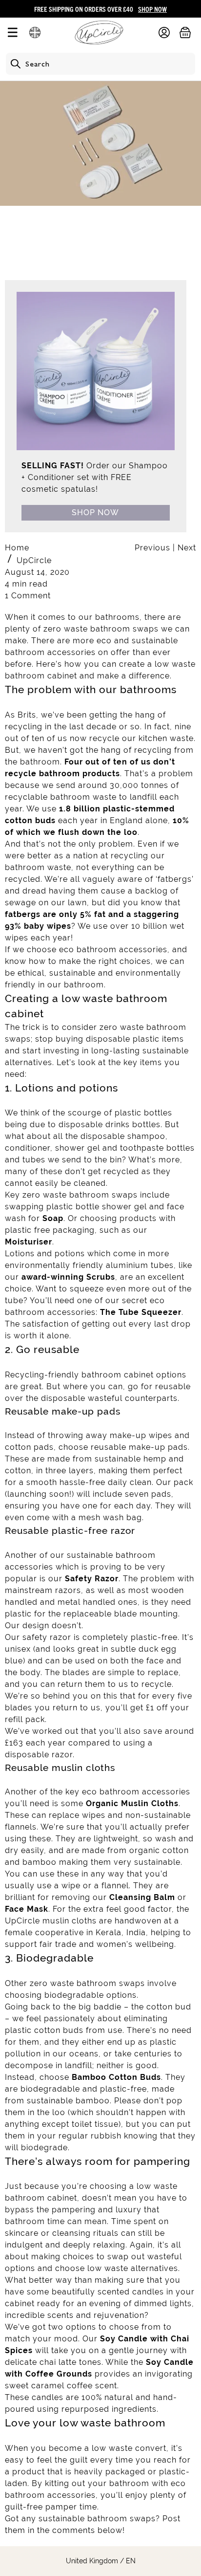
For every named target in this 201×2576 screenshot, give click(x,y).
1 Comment (28, 596)
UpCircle (34, 560)
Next (187, 548)
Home (17, 548)
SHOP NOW (152, 9)
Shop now (95, 513)
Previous (154, 548)
